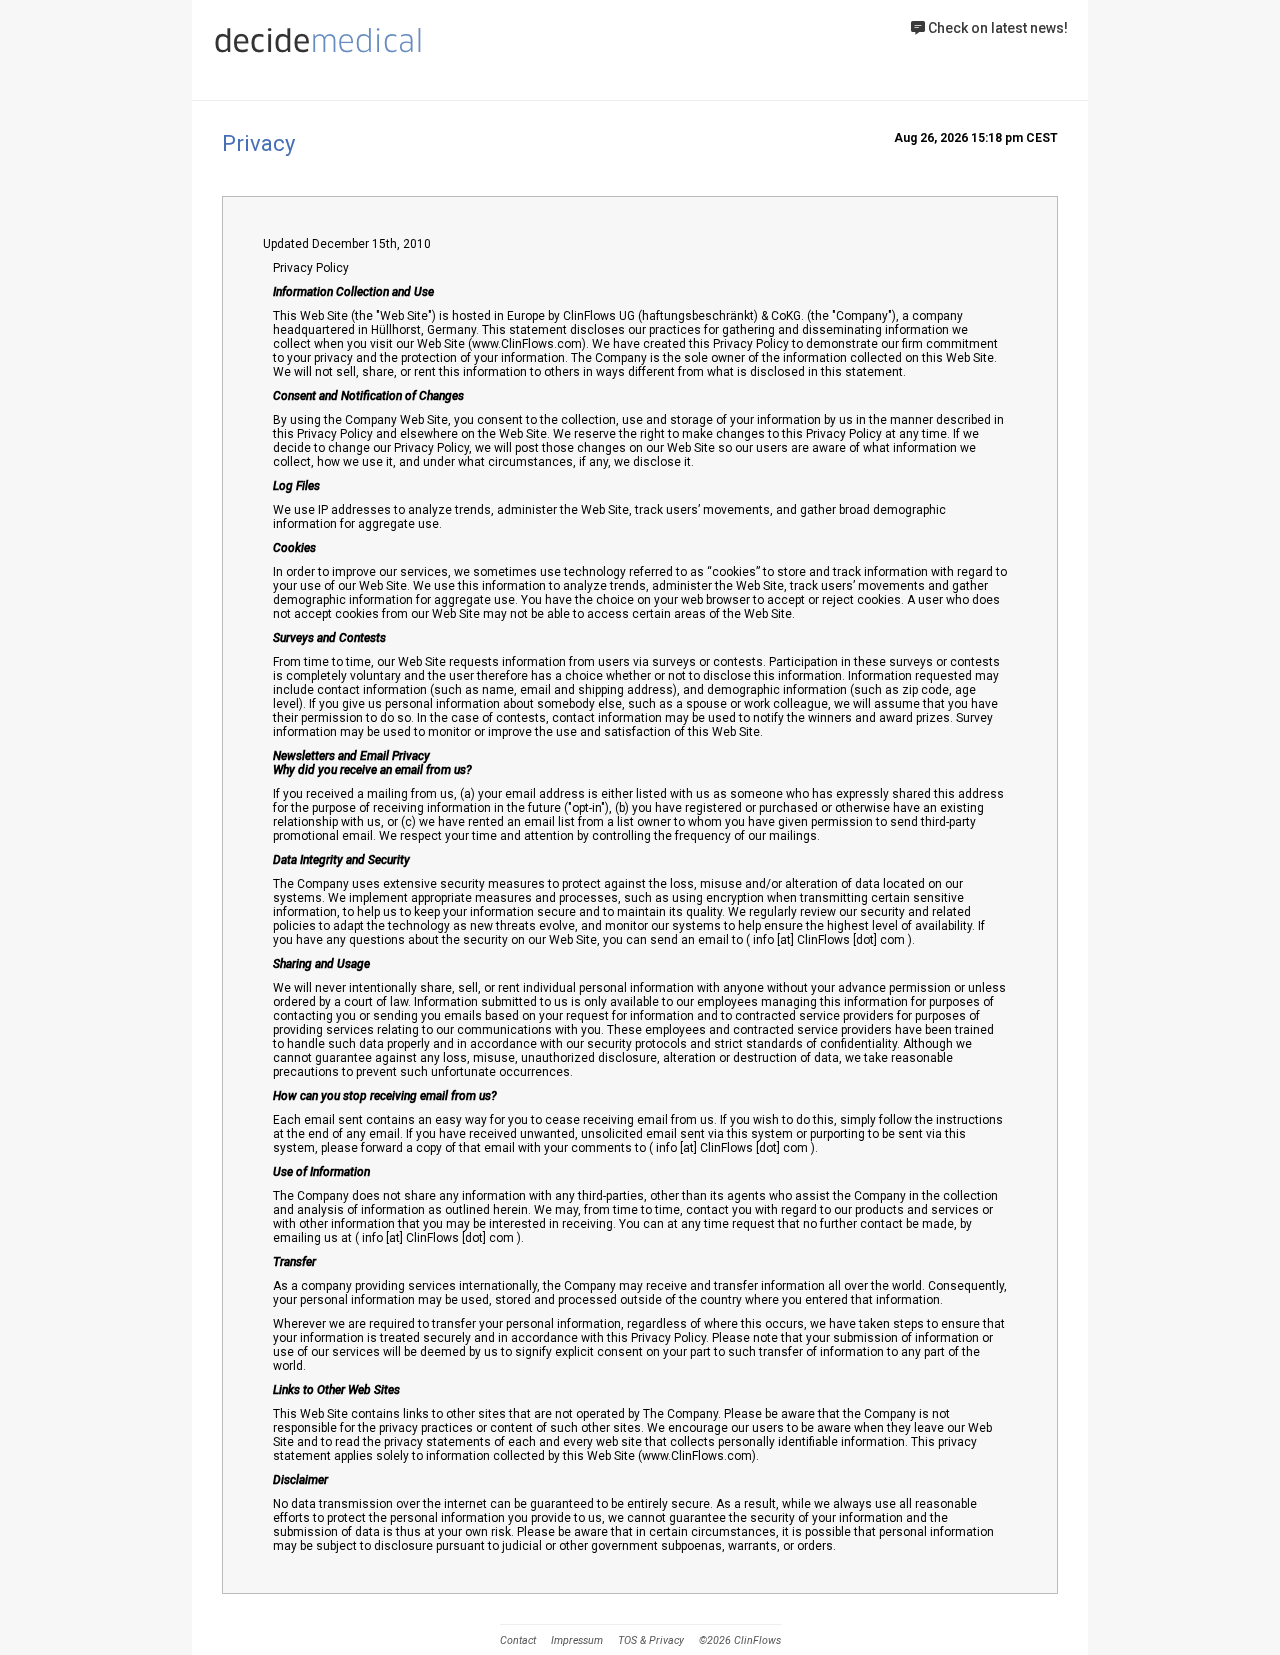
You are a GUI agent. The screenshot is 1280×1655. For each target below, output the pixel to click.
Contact (518, 1640)
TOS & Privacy (651, 1640)
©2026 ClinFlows (740, 1640)
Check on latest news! (996, 28)
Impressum (577, 1640)
